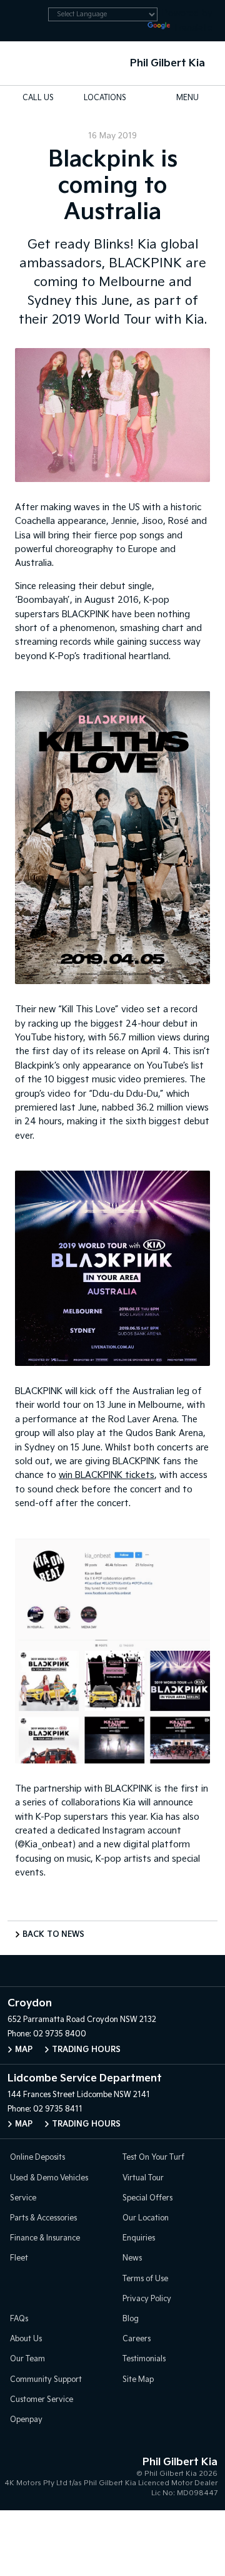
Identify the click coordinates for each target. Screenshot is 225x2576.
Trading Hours (86, 2050)
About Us (26, 2339)
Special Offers (147, 2198)
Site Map (138, 2380)
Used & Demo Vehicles (49, 2178)
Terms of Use (145, 2279)
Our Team (27, 2359)
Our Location (146, 2218)
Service (23, 2198)
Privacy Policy (147, 2299)
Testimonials (144, 2359)
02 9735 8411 (58, 2109)
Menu (187, 98)
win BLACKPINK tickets (107, 1475)
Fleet (19, 2258)
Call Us (38, 98)
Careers (137, 2339)
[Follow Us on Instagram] (86, 1971)
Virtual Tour (143, 2178)
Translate (192, 28)
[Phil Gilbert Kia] (29, 63)
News (132, 2258)
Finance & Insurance (45, 2238)
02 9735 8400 (60, 2034)
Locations (105, 98)
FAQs (19, 2319)
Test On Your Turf (153, 2158)
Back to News (53, 1935)
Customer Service (42, 2400)
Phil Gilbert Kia (167, 64)
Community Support (46, 2380)
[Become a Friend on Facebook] (139, 1971)
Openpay (26, 2420)
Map (24, 2050)
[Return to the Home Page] (24, 2475)
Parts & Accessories (43, 2218)
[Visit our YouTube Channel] (112, 1971)
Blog (131, 2319)
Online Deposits (37, 2158)
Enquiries (139, 2238)
